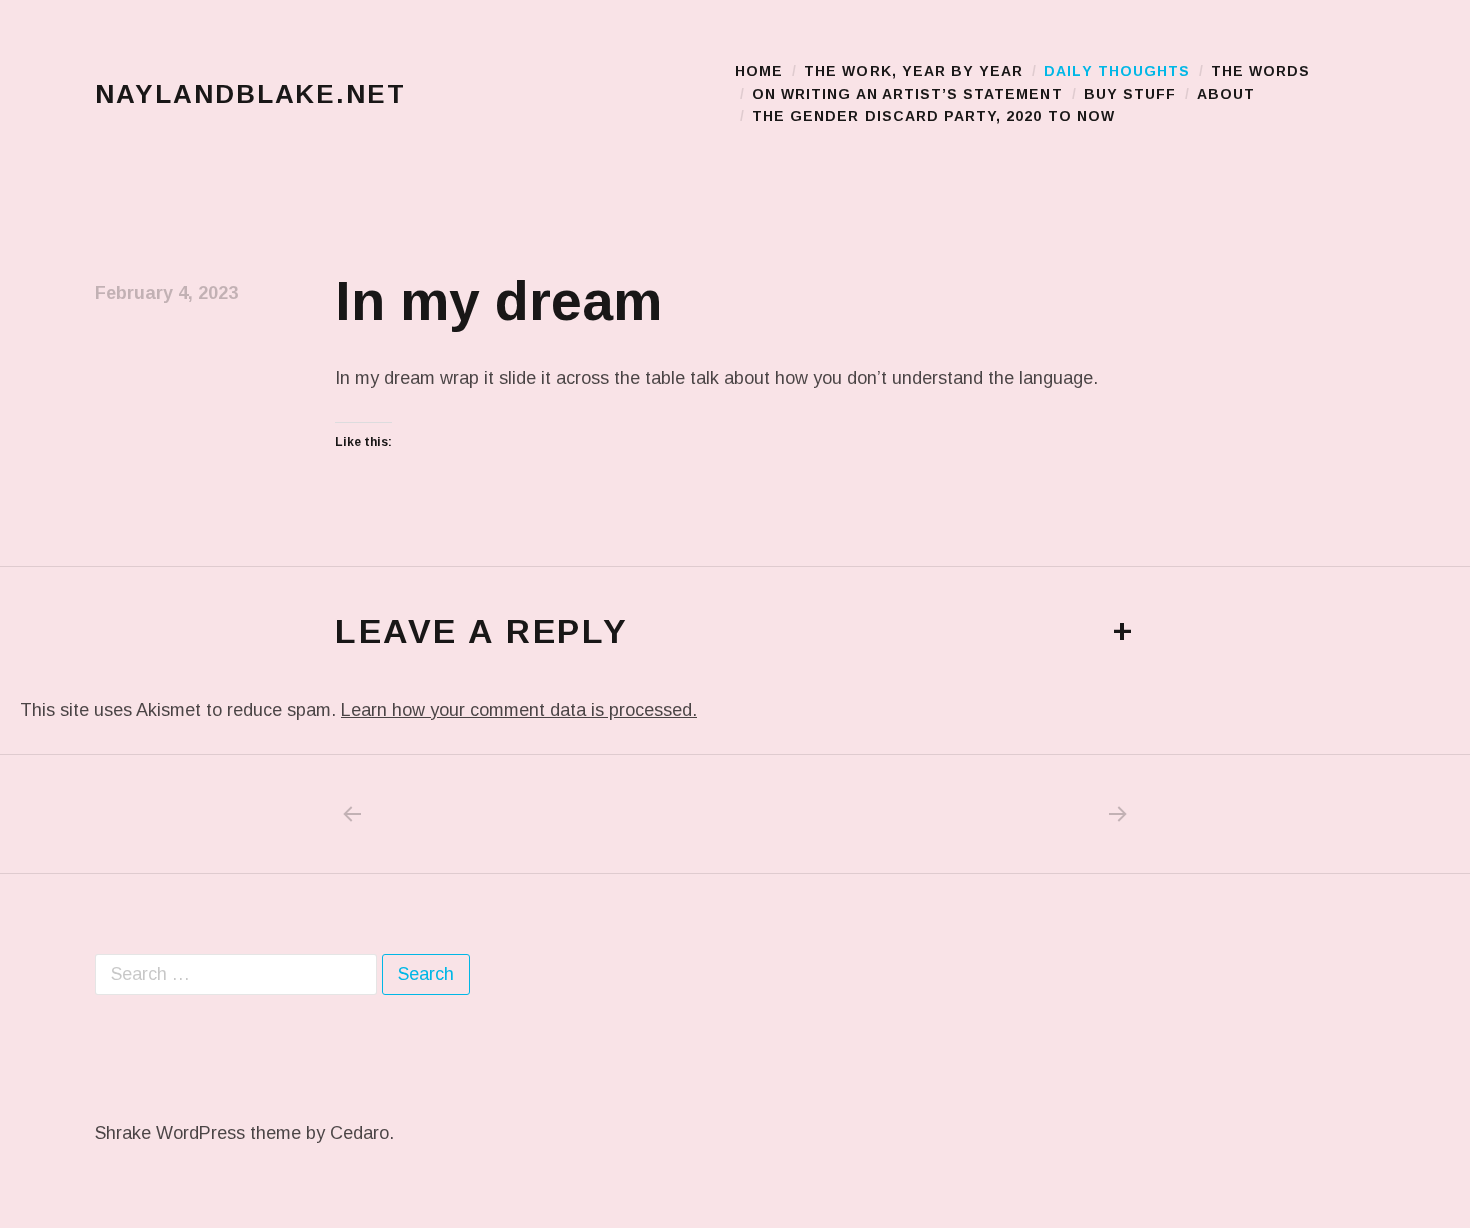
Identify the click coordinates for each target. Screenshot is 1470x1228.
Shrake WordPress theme (198, 1133)
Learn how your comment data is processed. (519, 710)
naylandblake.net (250, 94)
